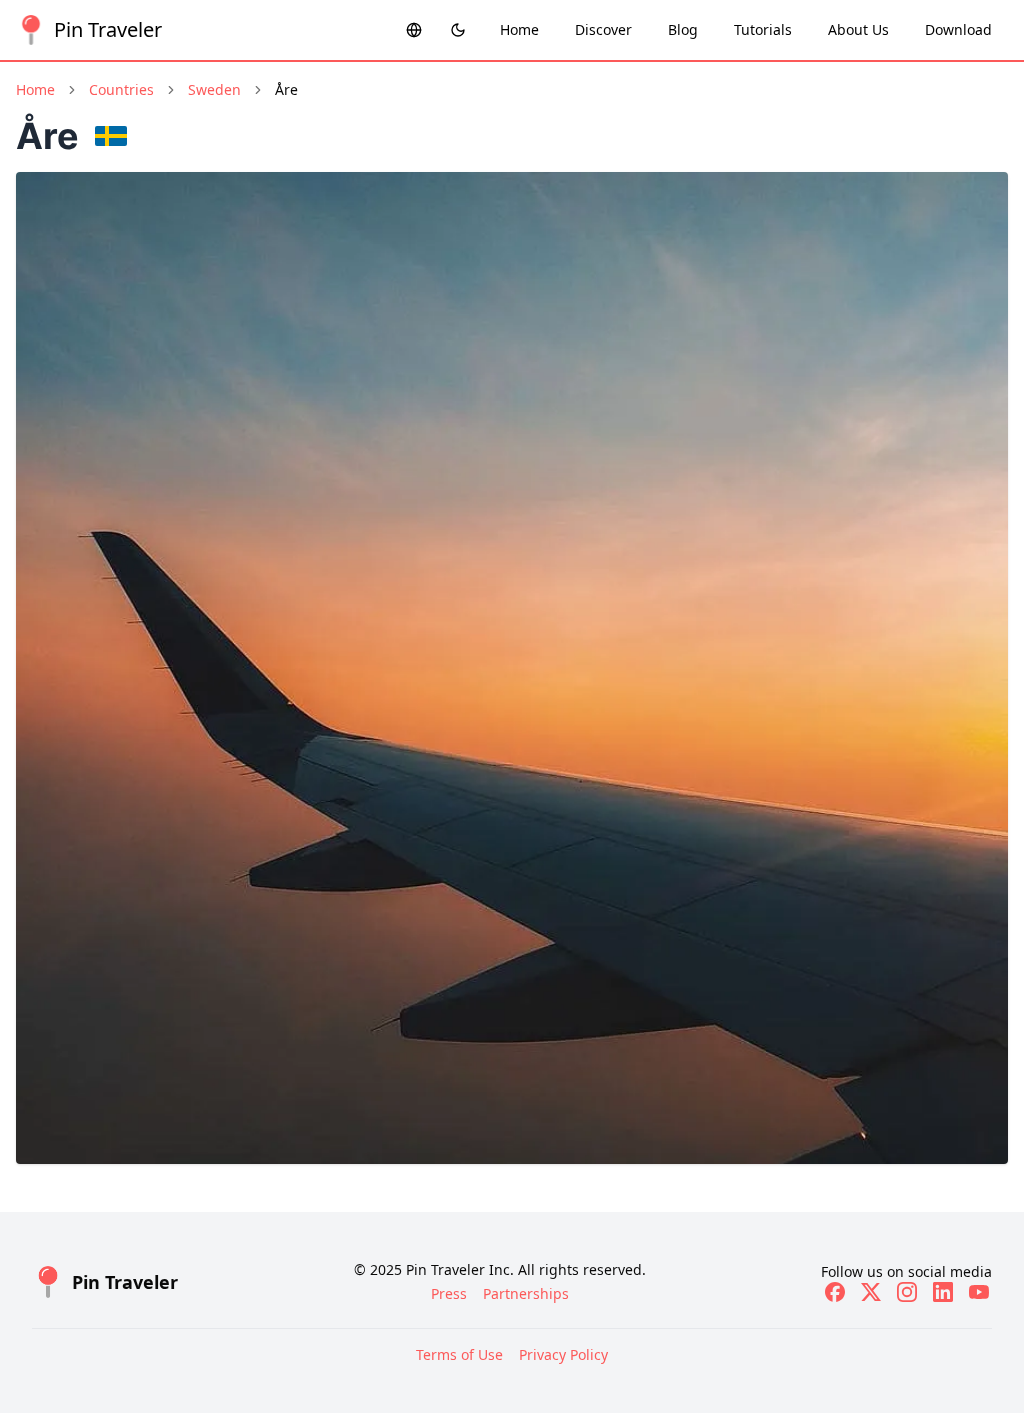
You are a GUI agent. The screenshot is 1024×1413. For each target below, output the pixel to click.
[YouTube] (979, 1292)
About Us (858, 29)
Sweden (214, 89)
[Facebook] (835, 1292)
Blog (683, 29)
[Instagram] (907, 1292)
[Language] (414, 30)
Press (449, 1293)
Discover (603, 29)
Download (958, 29)
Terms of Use (459, 1354)
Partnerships (526, 1293)
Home (519, 29)
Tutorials (763, 29)
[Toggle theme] (458, 30)
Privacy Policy (563, 1354)
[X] (871, 1292)
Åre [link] (286, 89)
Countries (121, 89)
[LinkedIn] (943, 1292)
